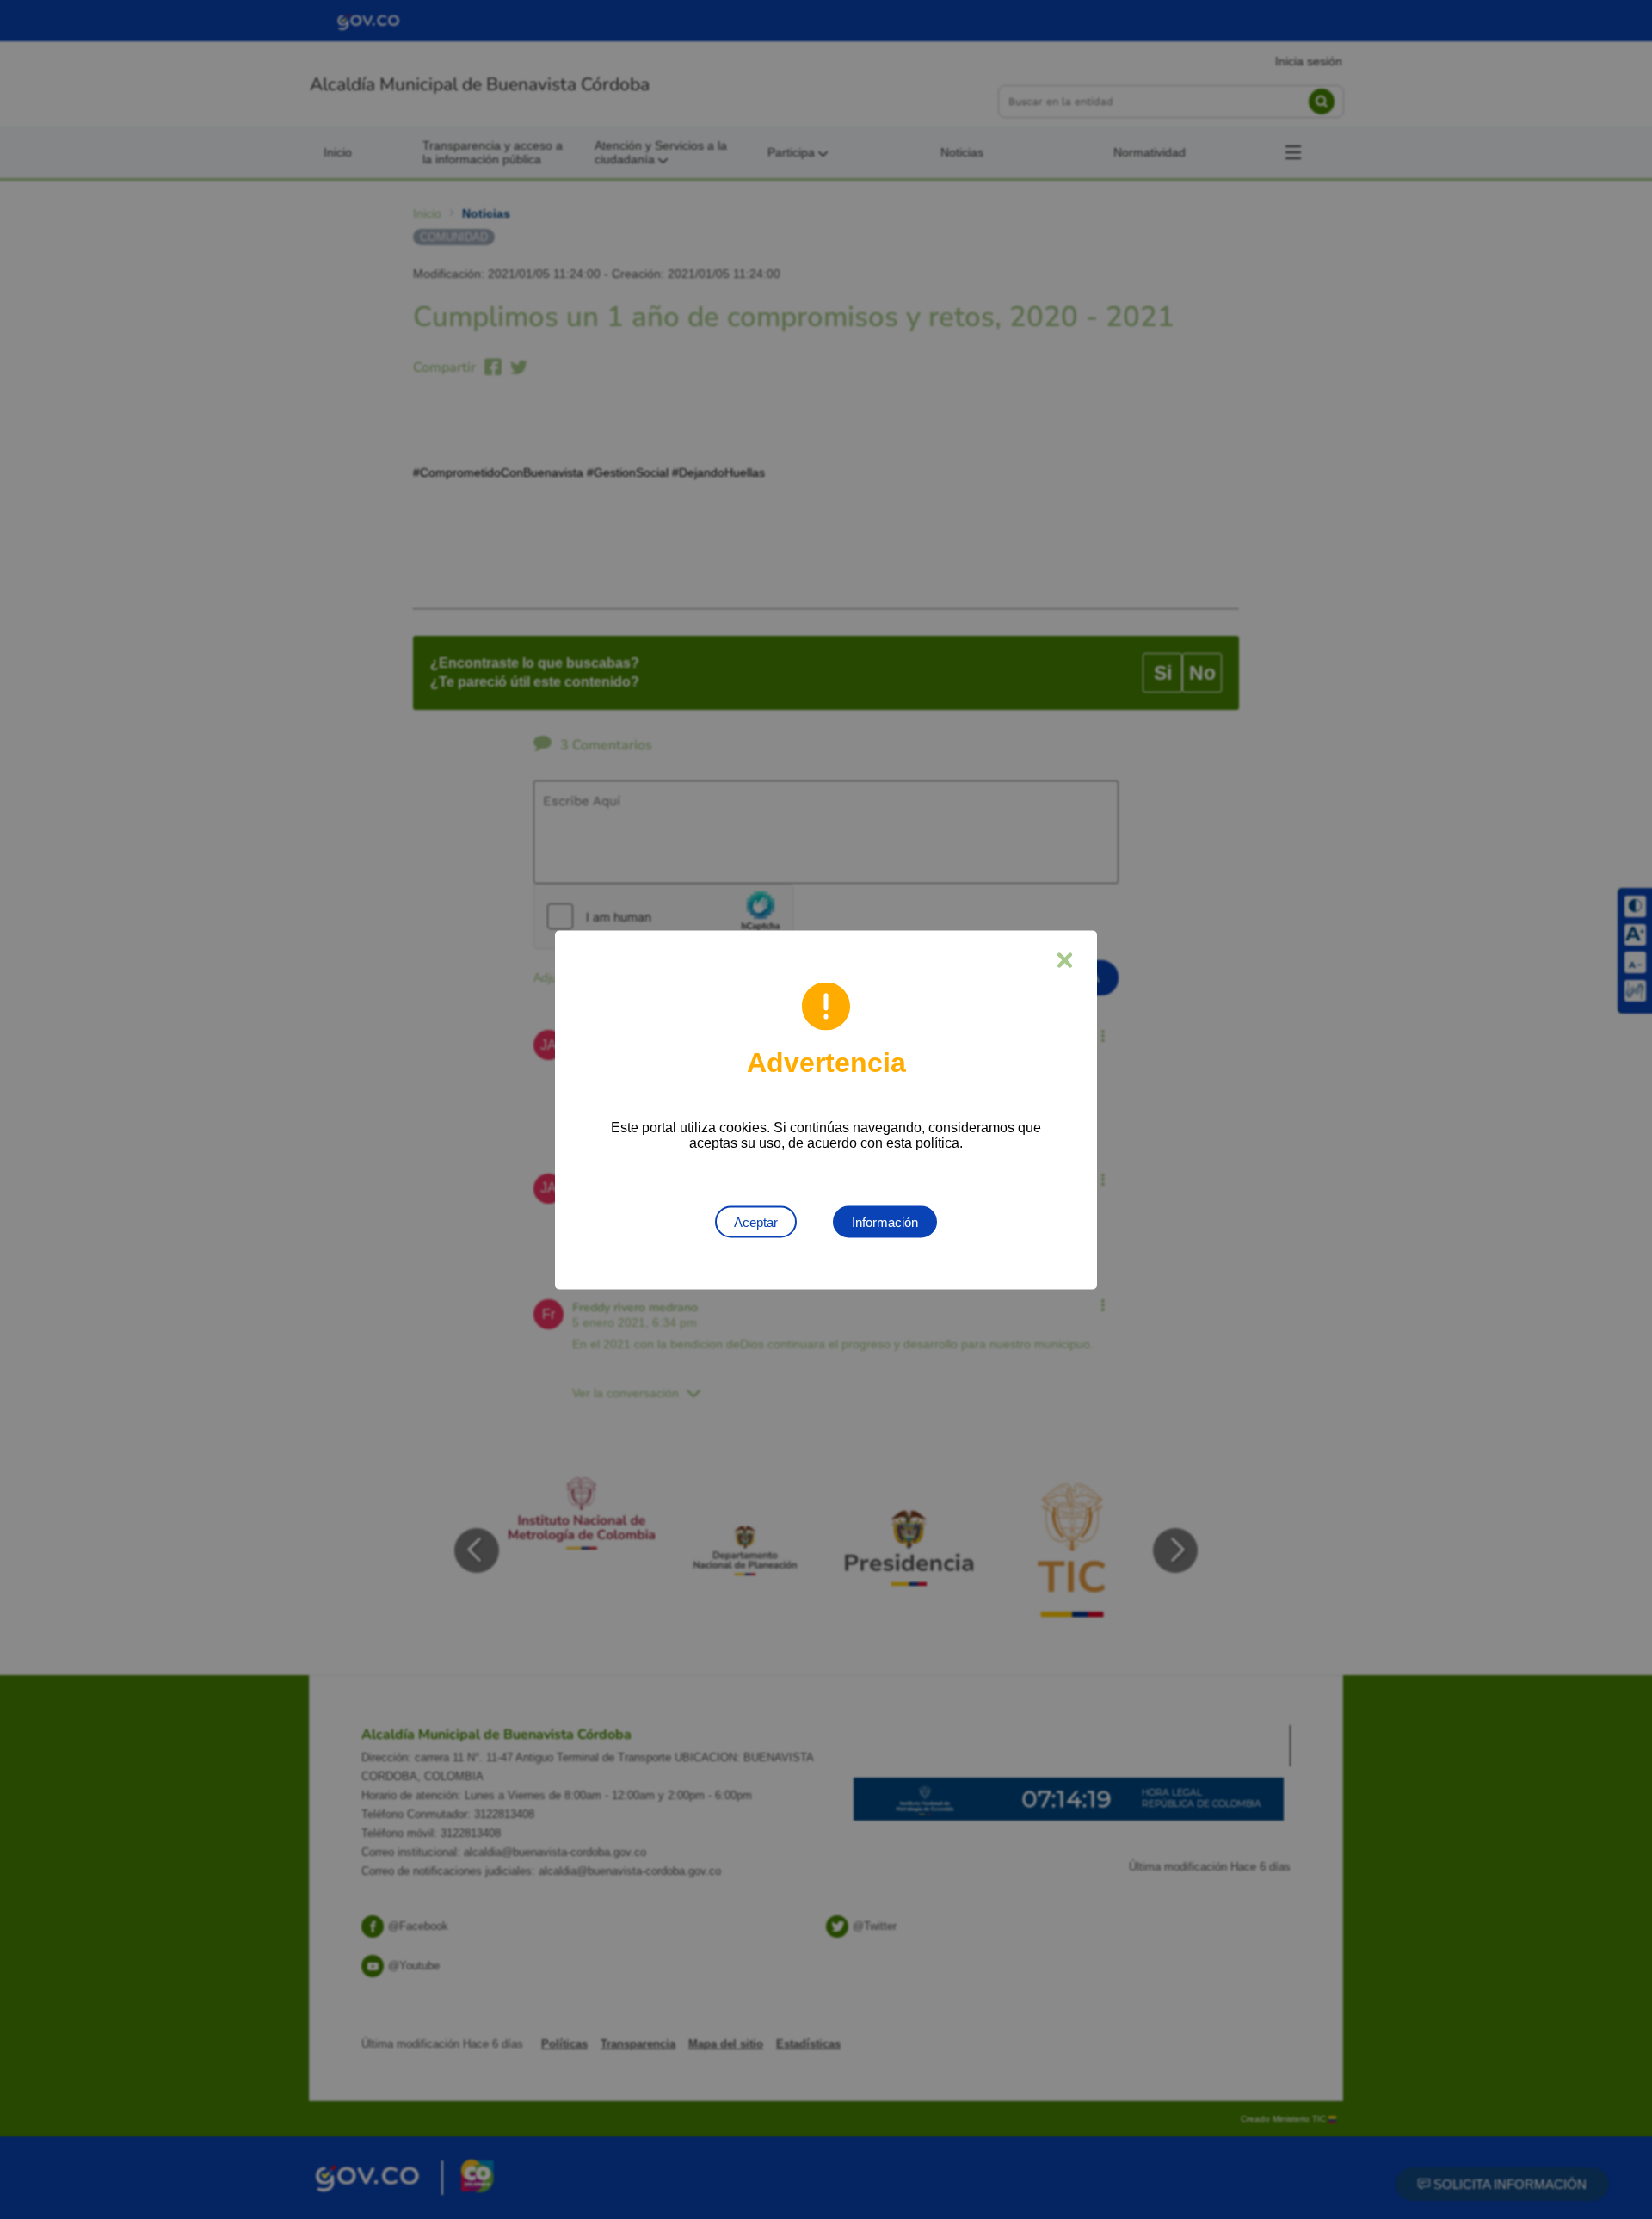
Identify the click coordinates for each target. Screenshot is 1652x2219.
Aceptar (756, 1221)
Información (885, 1221)
